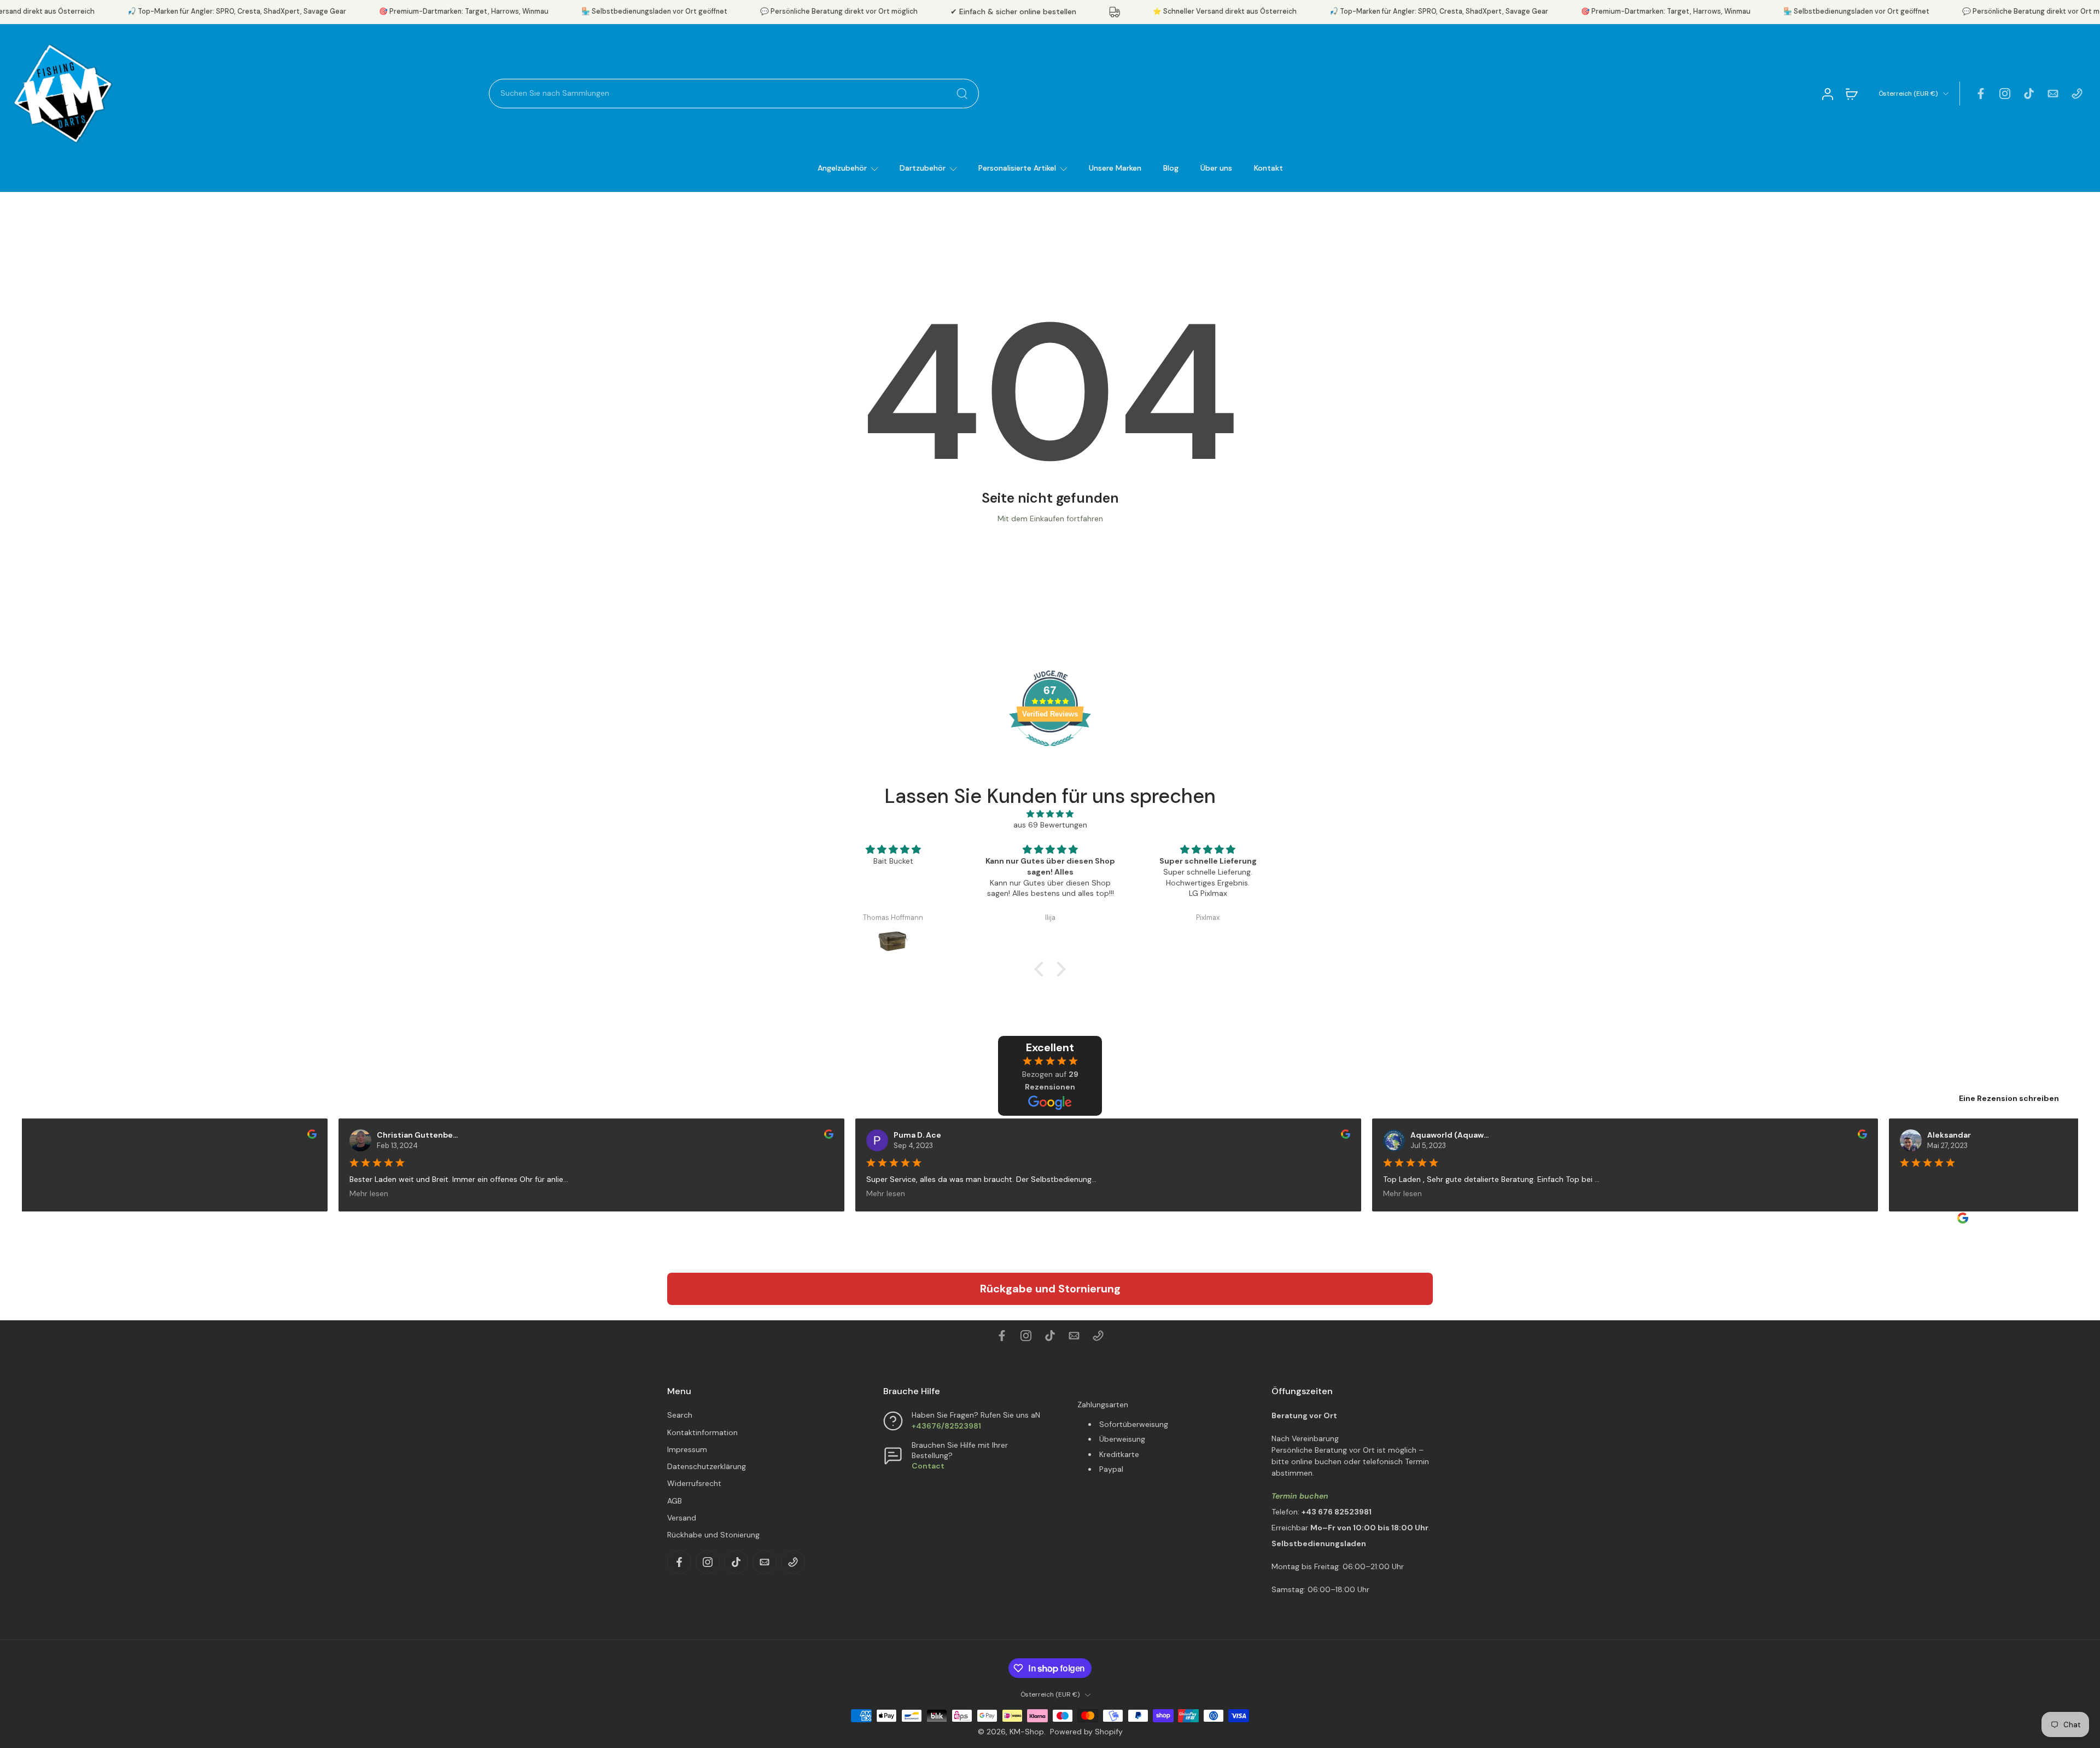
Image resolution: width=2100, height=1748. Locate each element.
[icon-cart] (1851, 94)
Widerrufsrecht (694, 1483)
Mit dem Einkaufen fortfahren (1050, 518)
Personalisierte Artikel (1017, 168)
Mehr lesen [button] (344, 1193)
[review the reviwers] (287, 1134)
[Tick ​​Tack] (2029, 94)
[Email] (2053, 94)
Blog (1171, 168)
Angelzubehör (842, 168)
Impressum (687, 1449)
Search (680, 1415)
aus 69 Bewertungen (1050, 825)
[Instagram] (2005, 94)
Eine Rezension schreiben (2009, 1098)
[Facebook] (1981, 94)
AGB (675, 1501)
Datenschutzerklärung (707, 1466)
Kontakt (1268, 168)
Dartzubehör (923, 168)
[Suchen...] (962, 94)
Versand (682, 1518)
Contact (928, 1466)
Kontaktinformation (702, 1432)
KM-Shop (1027, 1732)
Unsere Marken (1115, 168)
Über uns (1216, 168)
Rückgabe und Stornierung (1050, 1289)
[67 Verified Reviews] (1050, 752)
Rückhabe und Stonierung (713, 1535)
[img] (1050, 814)
